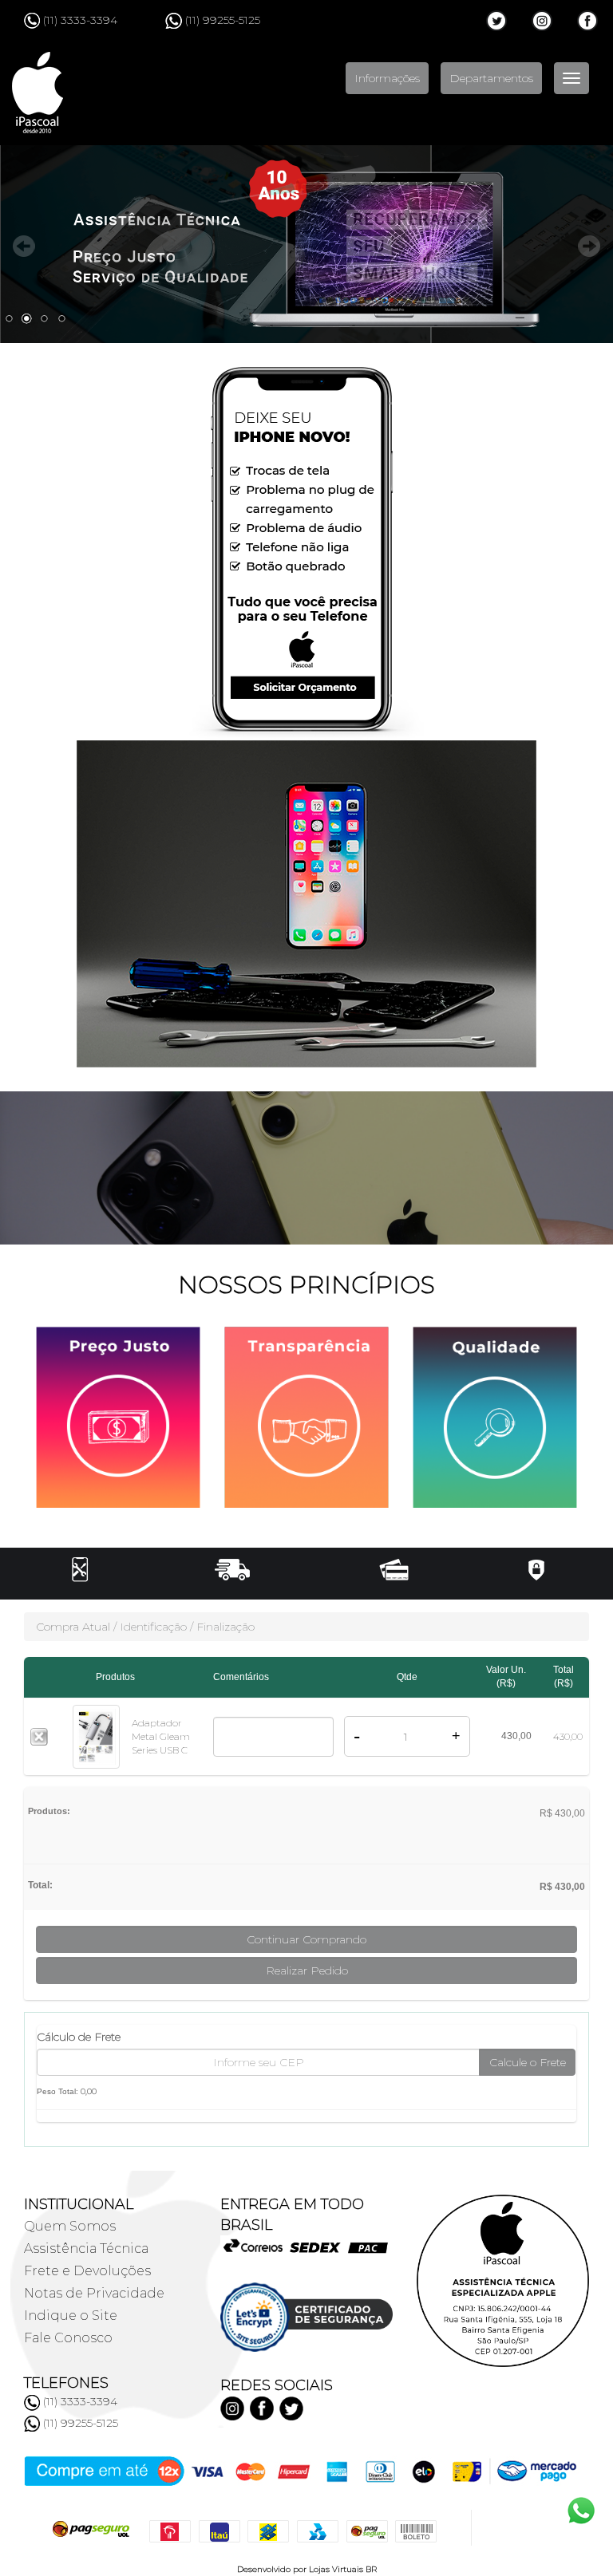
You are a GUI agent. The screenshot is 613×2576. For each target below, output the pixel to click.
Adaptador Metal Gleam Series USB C (161, 1736)
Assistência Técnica (86, 2249)
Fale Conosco (68, 2338)
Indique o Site (71, 2316)
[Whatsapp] (32, 2424)
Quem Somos (70, 2226)
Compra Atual (73, 1627)
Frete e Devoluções (87, 2271)
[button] (306, 1568)
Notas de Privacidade (94, 2293)
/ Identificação (150, 1627)
